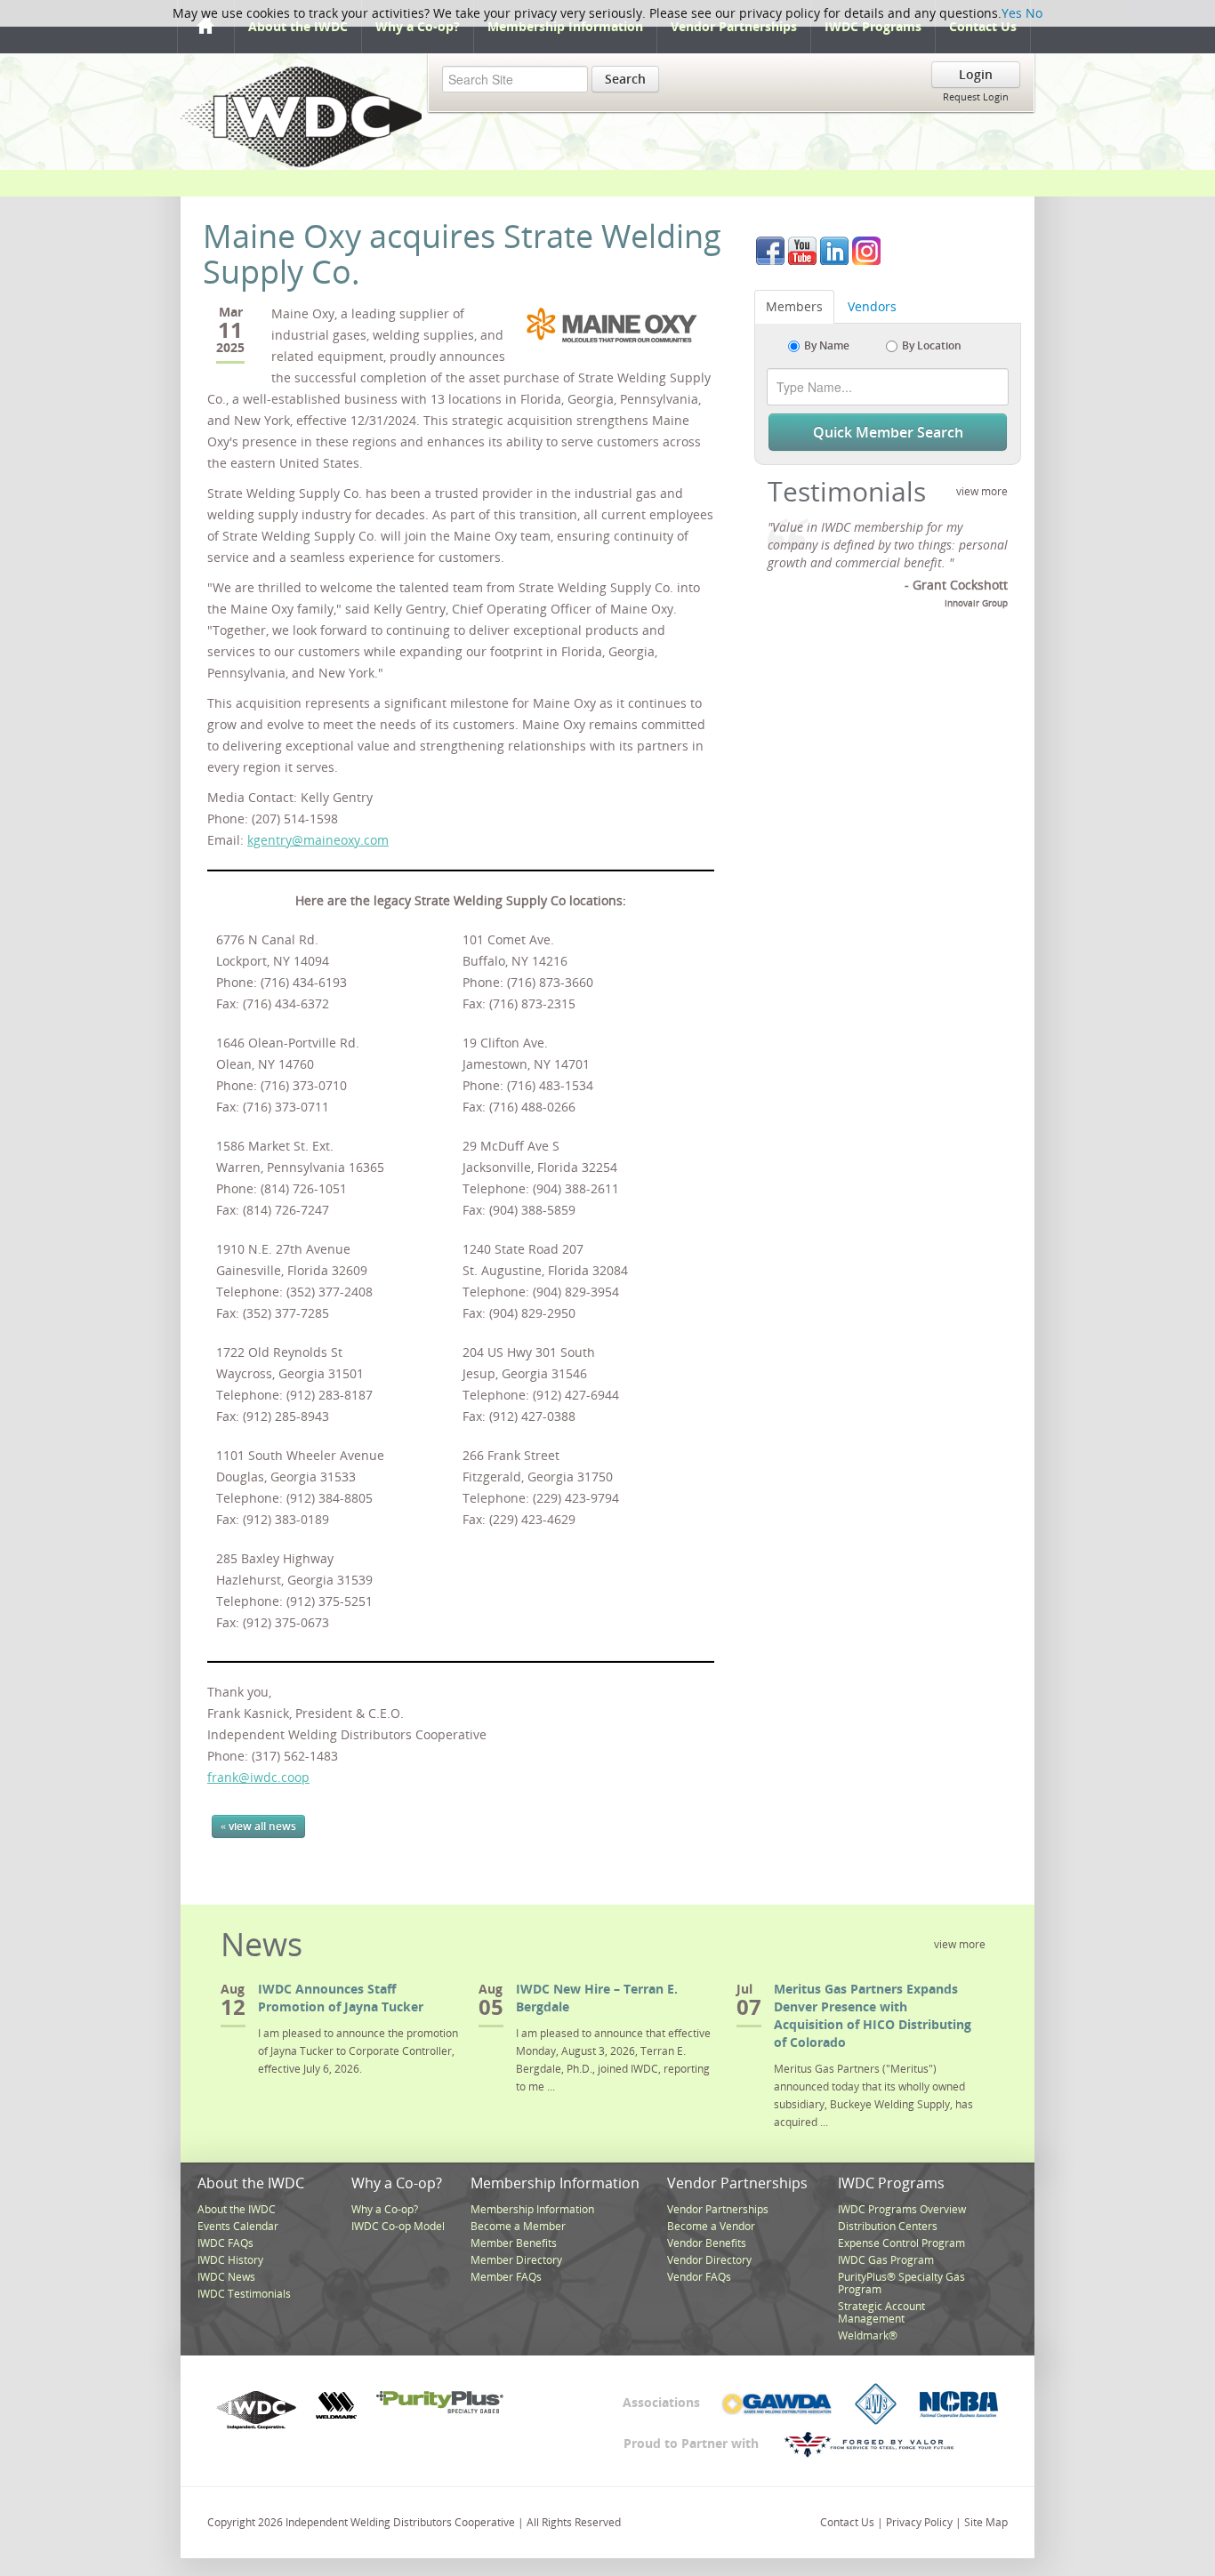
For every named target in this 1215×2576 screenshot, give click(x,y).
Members (794, 306)
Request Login (976, 96)
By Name (827, 345)
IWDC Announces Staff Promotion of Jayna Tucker (341, 1998)
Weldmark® (868, 2335)
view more (982, 491)
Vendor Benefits (707, 2243)
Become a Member (518, 2226)
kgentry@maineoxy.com (318, 840)
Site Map (986, 2522)
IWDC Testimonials (244, 2294)
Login (976, 74)
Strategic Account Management (881, 2312)
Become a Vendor (711, 2226)
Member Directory (516, 2260)
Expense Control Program (901, 2243)
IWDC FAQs (225, 2243)
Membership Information (565, 26)
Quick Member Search (888, 432)
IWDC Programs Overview (902, 2209)
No (1034, 13)
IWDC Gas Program (886, 2260)
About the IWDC (298, 26)
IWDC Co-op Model (398, 2226)
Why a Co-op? (418, 26)
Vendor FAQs (699, 2277)
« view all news (258, 1826)
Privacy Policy (919, 2522)
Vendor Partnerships (734, 26)
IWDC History (230, 2260)
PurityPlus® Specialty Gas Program (901, 2283)
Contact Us (983, 26)
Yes (1012, 13)
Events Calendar (238, 2226)
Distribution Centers (888, 2226)
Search (625, 79)
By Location (932, 345)
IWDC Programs (873, 26)
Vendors (872, 306)
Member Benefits (514, 2243)
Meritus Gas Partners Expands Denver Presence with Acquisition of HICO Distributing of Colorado (873, 2015)
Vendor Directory (709, 2260)
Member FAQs (506, 2277)
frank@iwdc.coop (258, 1777)
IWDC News (226, 2277)
